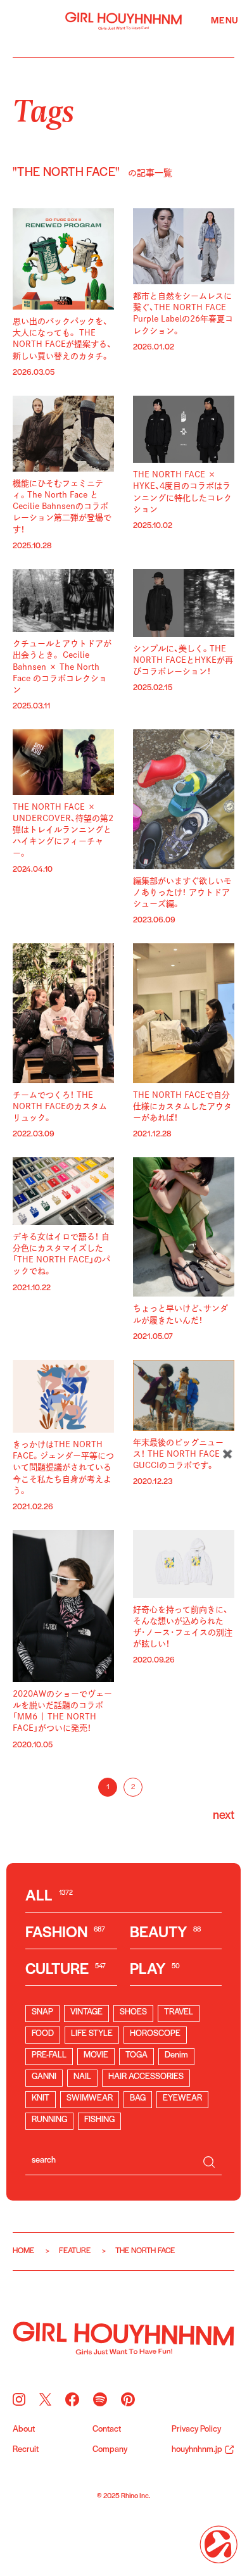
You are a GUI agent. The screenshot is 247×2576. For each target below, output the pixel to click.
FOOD (43, 2034)
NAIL (82, 2077)
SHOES (133, 2012)
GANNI (44, 2077)
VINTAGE (86, 2012)
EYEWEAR (182, 2098)
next (224, 1816)
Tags (43, 109)
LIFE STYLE (92, 2034)
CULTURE (66, 1970)
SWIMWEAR (90, 2098)
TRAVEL (179, 2012)
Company (110, 2450)
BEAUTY (165, 1933)
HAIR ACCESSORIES (146, 2077)
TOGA (136, 2055)
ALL (49, 1896)
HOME (23, 2251)
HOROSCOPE (155, 2034)
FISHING (99, 2120)
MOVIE (96, 2055)
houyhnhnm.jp (197, 2450)
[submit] (209, 2162)
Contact (107, 2430)
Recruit (26, 2450)
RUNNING (49, 2120)
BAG (138, 2098)
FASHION (65, 1933)
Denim (176, 2055)
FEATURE (75, 2251)
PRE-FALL (49, 2055)
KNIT (41, 2098)
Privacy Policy (196, 2430)
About (24, 2430)
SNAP (42, 2012)
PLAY (155, 1970)
